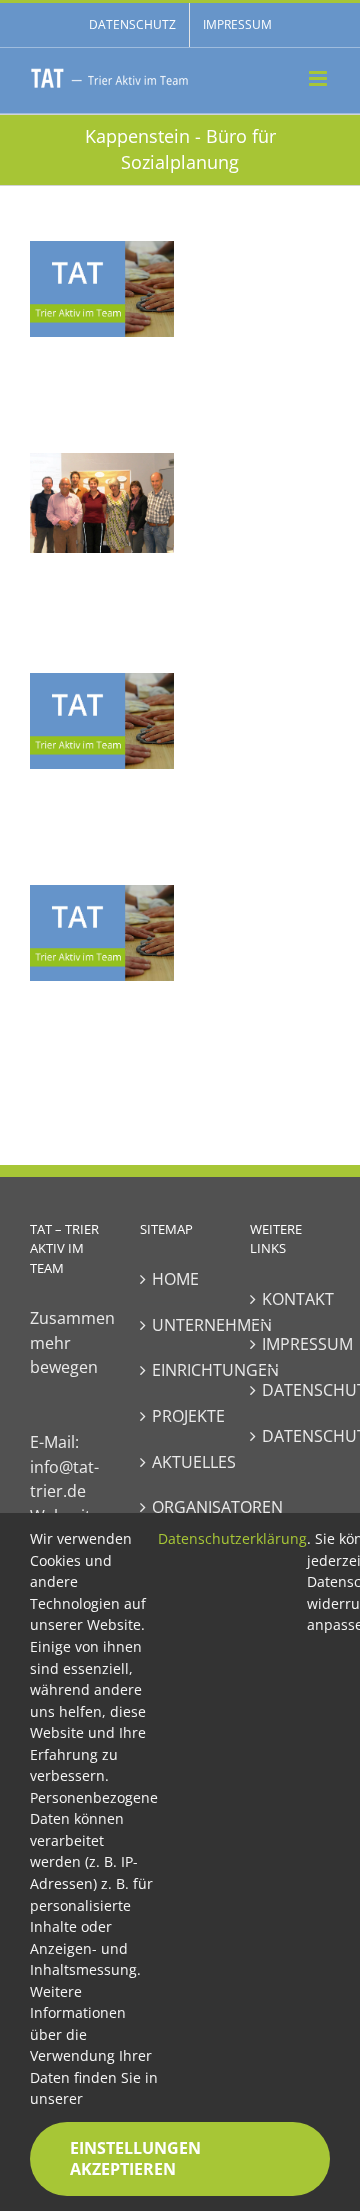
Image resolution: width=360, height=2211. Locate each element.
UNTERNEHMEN (181, 1325)
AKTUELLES (181, 1462)
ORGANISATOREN (181, 1507)
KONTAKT (291, 1299)
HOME (175, 1279)
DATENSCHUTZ (291, 1390)
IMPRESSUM (291, 1344)
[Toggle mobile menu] (319, 78)
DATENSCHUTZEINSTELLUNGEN (291, 1436)
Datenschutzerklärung (232, 1538)
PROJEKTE (181, 1416)
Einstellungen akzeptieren (135, 2158)
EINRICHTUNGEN (181, 1370)
